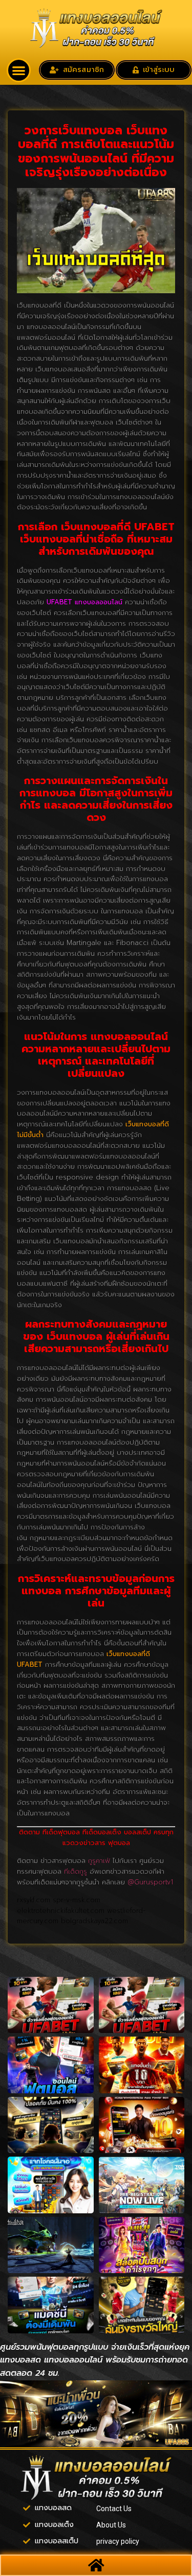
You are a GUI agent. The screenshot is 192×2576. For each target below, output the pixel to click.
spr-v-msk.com (77, 1900)
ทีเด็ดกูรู (76, 1871)
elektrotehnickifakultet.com (61, 1911)
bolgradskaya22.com (94, 1921)
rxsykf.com (34, 1900)
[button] (19, 70)
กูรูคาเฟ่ (99, 1861)
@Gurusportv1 (150, 1882)
